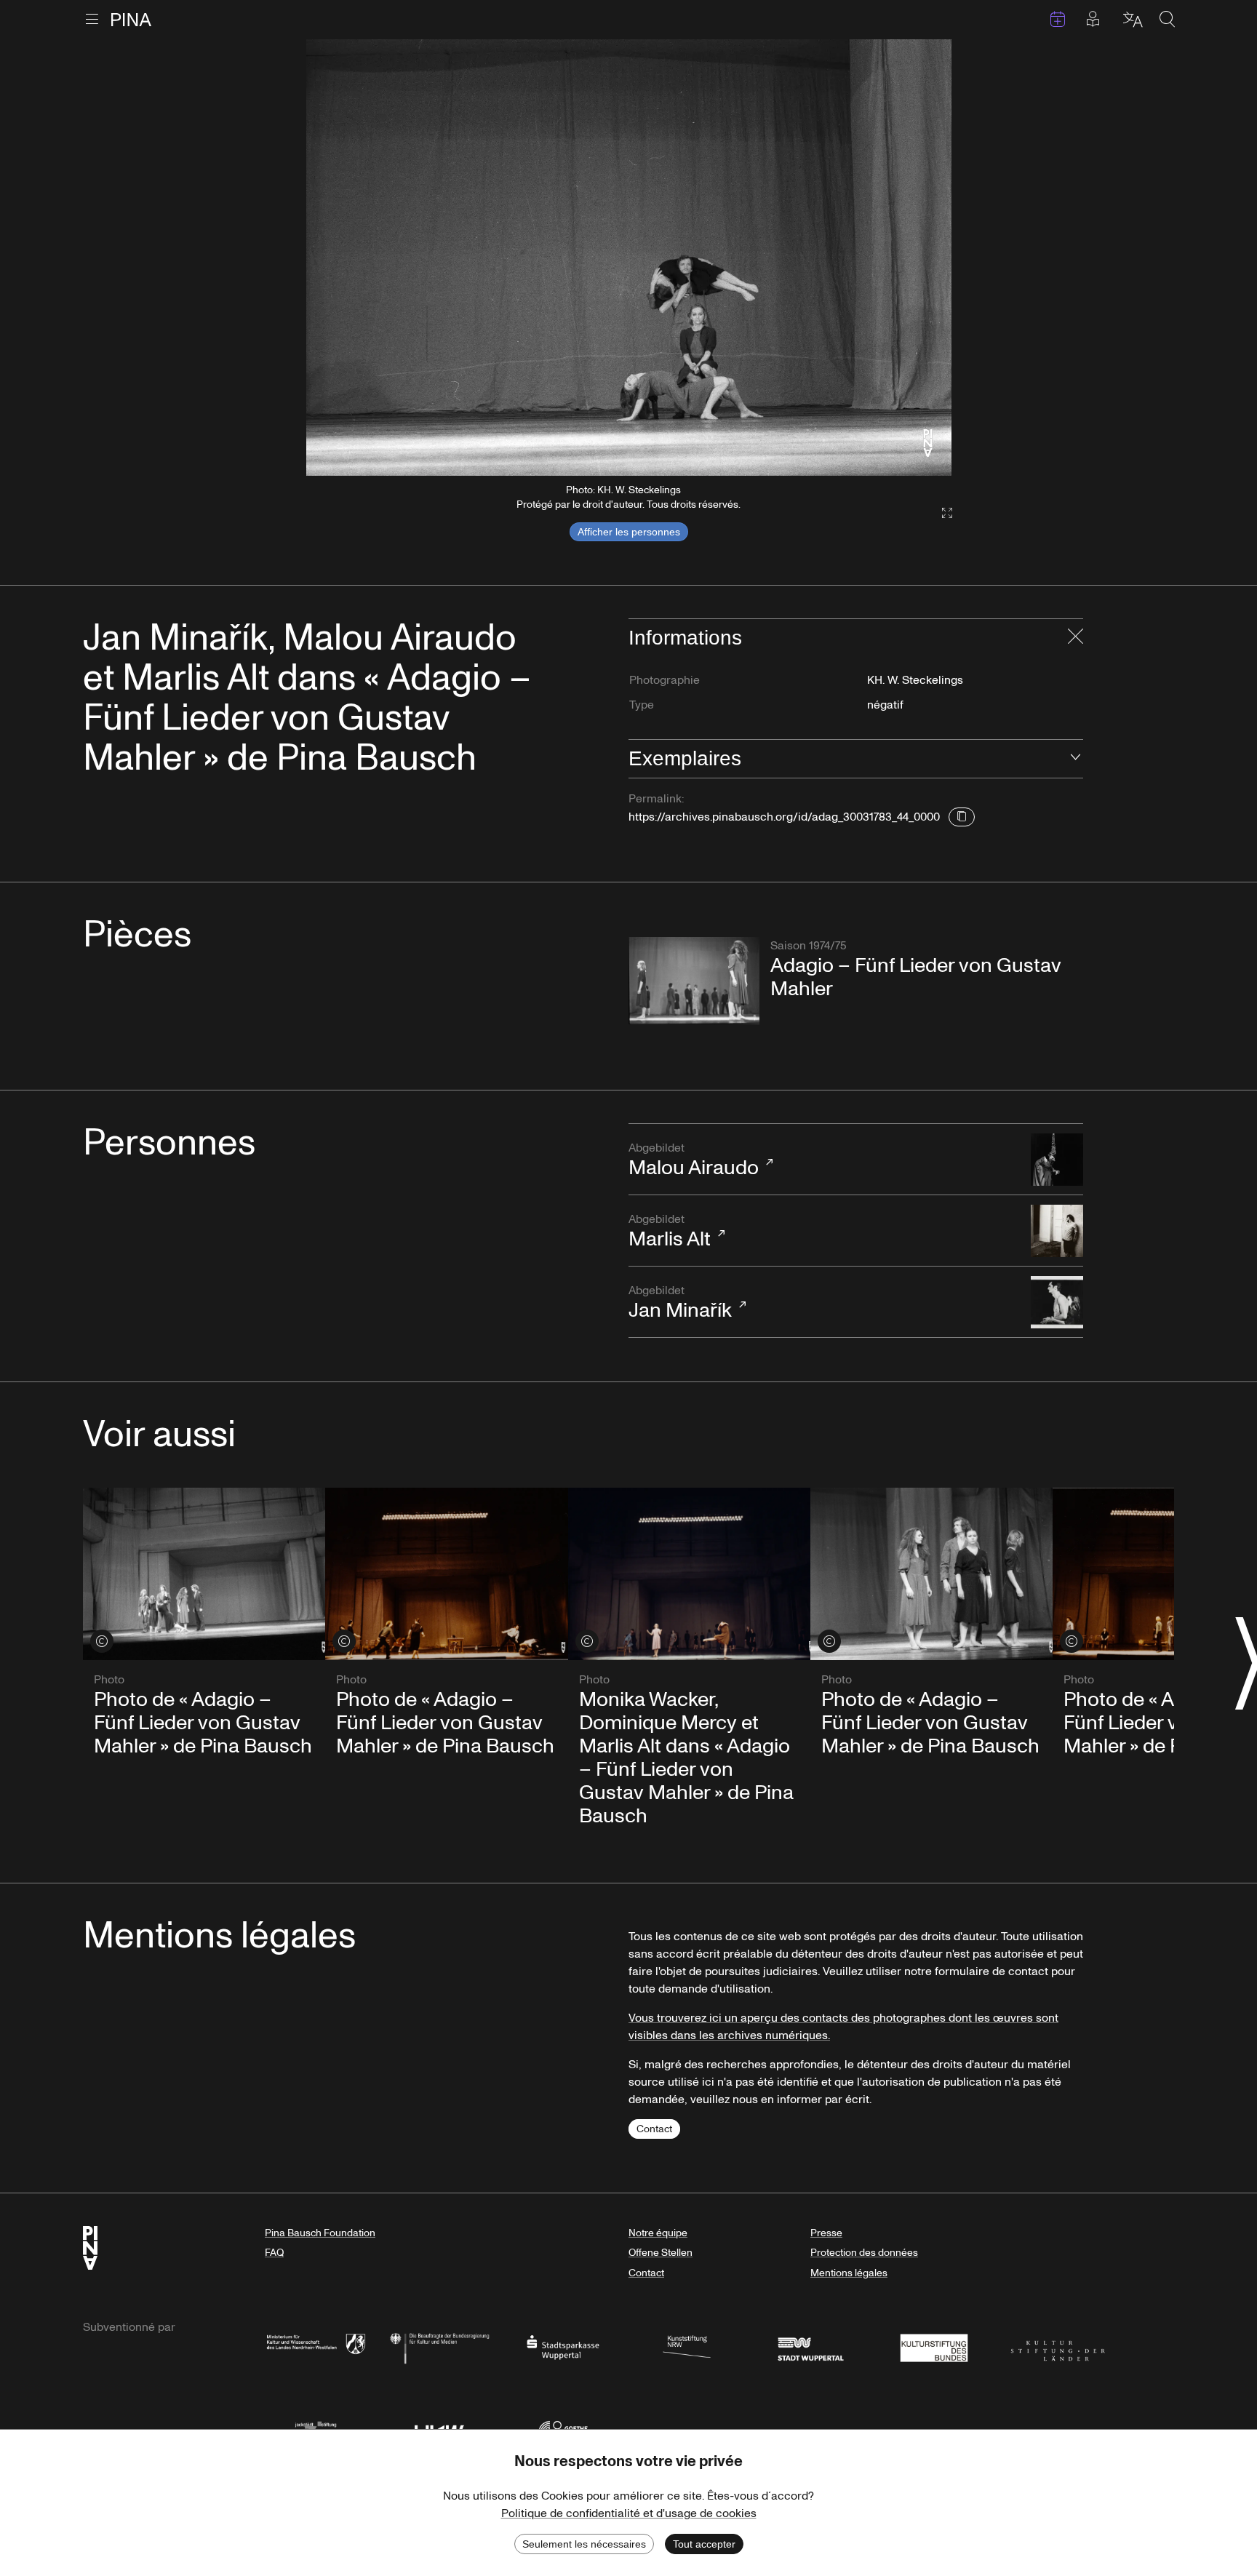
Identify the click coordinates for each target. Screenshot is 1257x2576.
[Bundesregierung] (439, 2346)
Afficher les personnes (629, 532)
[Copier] (962, 817)
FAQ (274, 2253)
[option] (629, 258)
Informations (685, 638)
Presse (826, 2233)
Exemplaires (685, 758)
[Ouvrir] (1076, 759)
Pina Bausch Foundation (320, 2233)
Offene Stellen (661, 2253)
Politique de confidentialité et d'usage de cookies (629, 2513)
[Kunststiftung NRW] (687, 2346)
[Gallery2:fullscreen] (940, 513)
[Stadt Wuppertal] (810, 2346)
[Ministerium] (316, 2346)
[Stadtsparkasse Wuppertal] (563, 2346)
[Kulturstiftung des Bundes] (934, 2346)
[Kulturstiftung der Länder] (1058, 2346)
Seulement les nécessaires (584, 2544)
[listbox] (629, 258)
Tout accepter (704, 2544)
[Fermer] (1076, 638)
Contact (654, 2129)
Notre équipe (658, 2233)
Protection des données (864, 2253)
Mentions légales (849, 2273)
